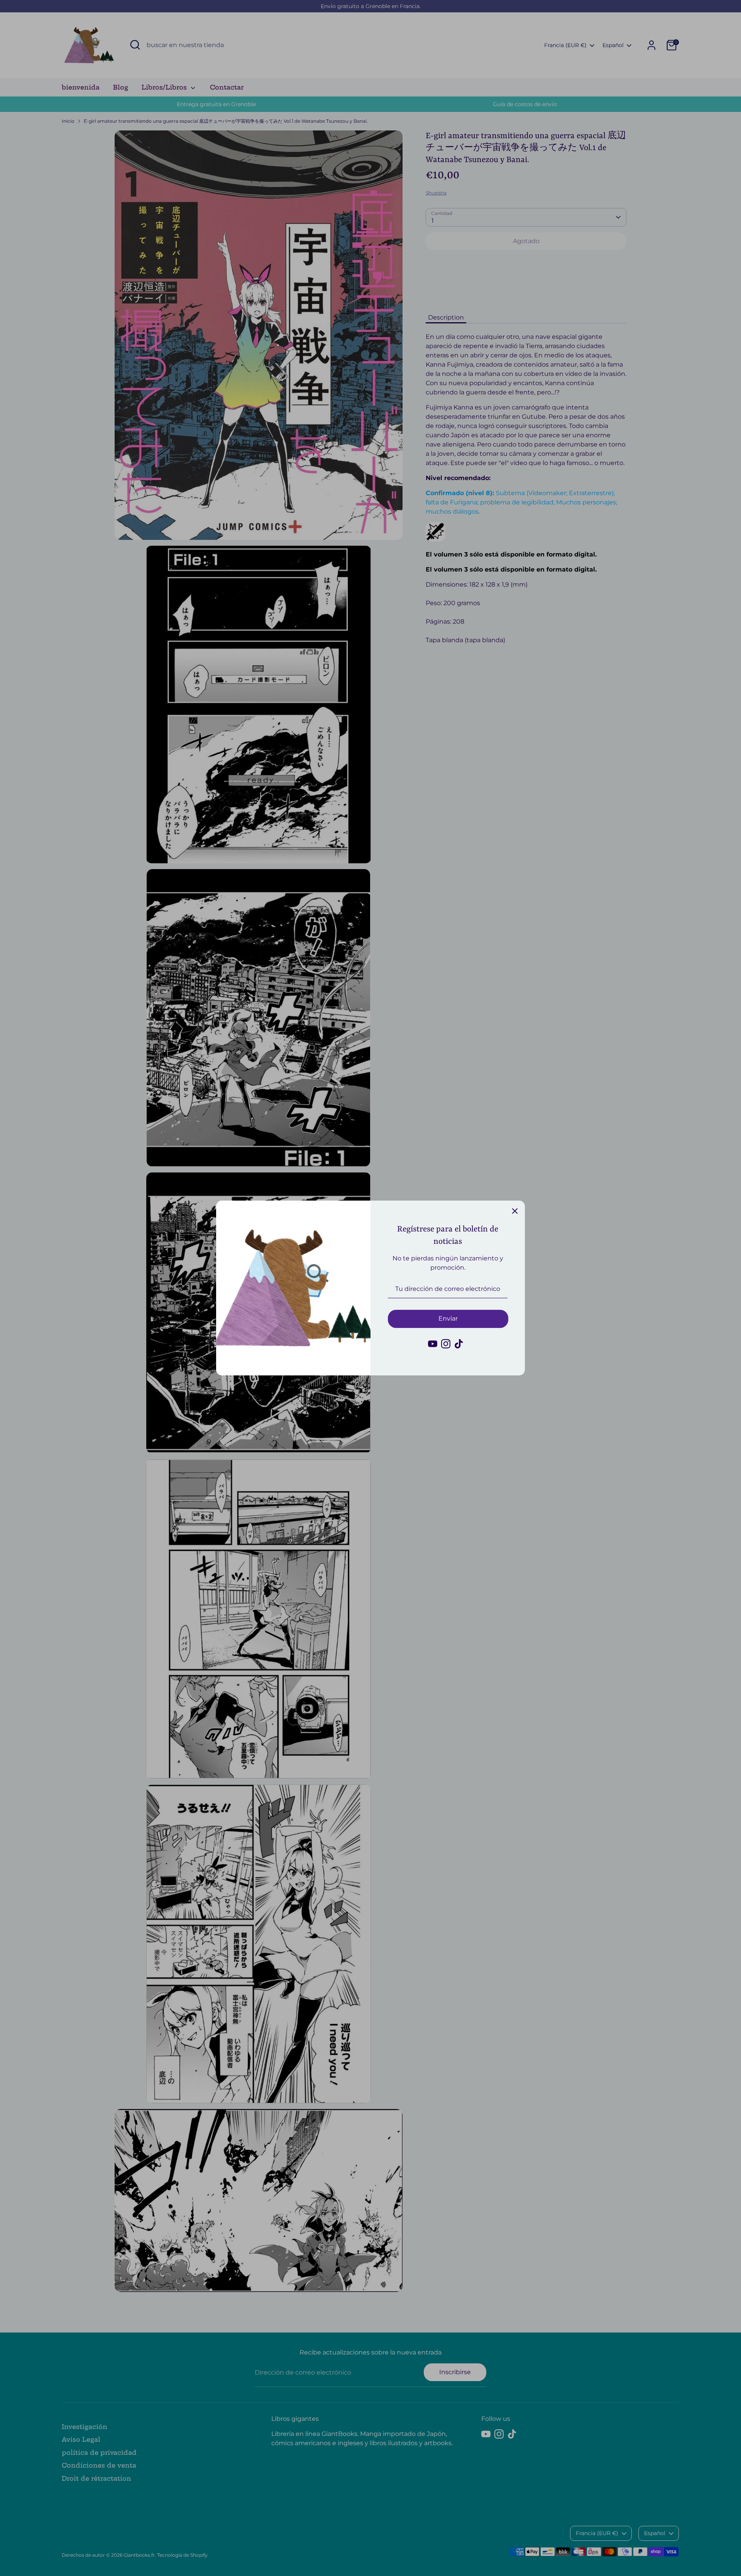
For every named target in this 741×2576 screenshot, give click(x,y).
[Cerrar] (515, 1211)
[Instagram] (446, 1344)
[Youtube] (433, 1344)
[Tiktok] (459, 1344)
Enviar (448, 1318)
